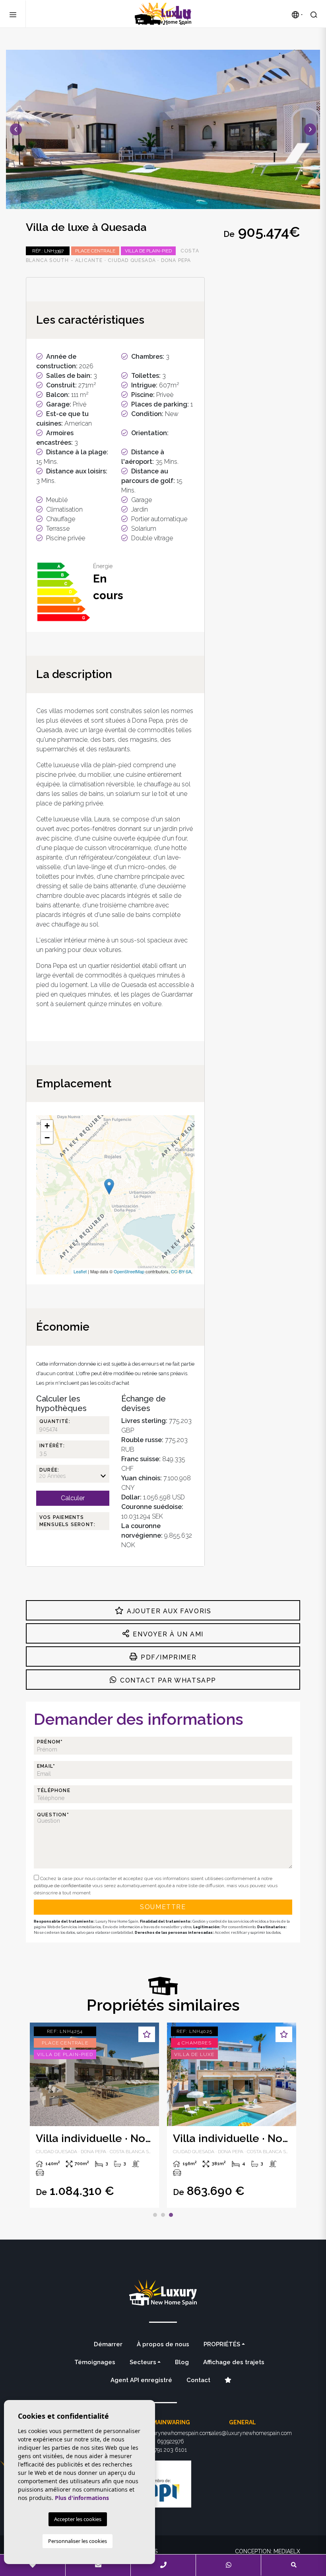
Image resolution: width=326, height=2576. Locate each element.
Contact (198, 2380)
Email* (46, 1766)
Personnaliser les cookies (78, 2541)
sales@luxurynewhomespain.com (250, 2433)
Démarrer (108, 2344)
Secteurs (143, 2362)
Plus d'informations (82, 2498)
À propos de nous (163, 2344)
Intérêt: (52, 1446)
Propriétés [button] (222, 2344)
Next (310, 129)
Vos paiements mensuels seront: (67, 1521)
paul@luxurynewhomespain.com (170, 2433)
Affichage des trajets (234, 2362)
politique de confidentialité (63, 1886)
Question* (53, 1815)
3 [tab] (171, 2215)
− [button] (47, 1138)
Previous (16, 129)
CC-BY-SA (181, 1271)
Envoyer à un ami (167, 1634)
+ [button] (47, 1126)
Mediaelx (287, 2551)
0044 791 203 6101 (163, 2450)
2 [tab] (163, 2215)
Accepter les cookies (78, 2519)
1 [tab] (155, 2215)
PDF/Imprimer (167, 1657)
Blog (182, 2362)
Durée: (49, 1470)
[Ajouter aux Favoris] (147, 2034)
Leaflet (80, 1271)
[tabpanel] (94, 2115)
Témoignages (95, 2362)
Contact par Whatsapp (167, 1680)
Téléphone (54, 1790)
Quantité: (55, 1421)
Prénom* (50, 1742)
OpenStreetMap (129, 1271)
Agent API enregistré (141, 2380)
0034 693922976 (163, 2441)
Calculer (73, 1498)
